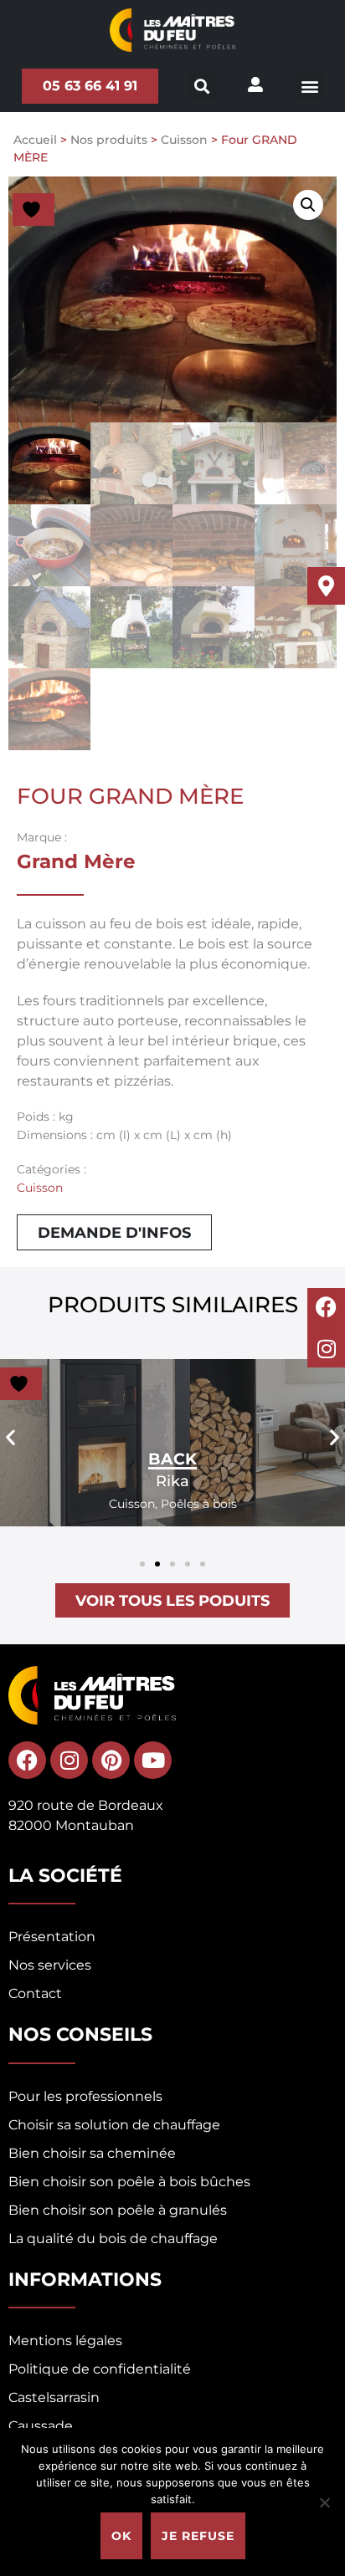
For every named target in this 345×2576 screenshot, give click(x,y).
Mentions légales (65, 2341)
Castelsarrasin (54, 2397)
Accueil (35, 140)
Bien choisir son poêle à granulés (118, 2210)
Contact (35, 1993)
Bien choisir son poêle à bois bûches (129, 2182)
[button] (309, 86)
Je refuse (198, 2536)
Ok (121, 2536)
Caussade (41, 2426)
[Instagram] (326, 1349)
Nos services (50, 1965)
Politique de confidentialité (100, 2369)
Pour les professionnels (85, 2096)
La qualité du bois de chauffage (113, 2239)
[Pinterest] (111, 1760)
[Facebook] (326, 1307)
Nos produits (109, 140)
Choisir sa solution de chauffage (114, 2125)
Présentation (52, 1937)
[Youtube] (153, 1760)
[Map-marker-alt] (326, 586)
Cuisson (184, 140)
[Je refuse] (324, 2502)
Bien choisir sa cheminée (92, 2153)
